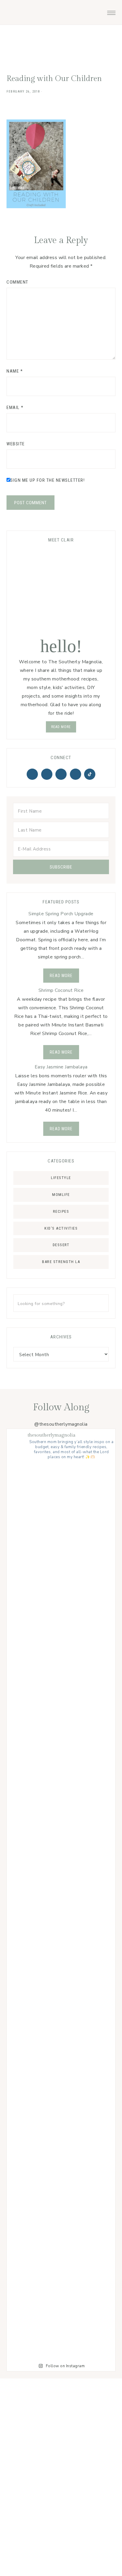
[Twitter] (32, 774)
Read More (61, 976)
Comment (17, 282)
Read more (61, 727)
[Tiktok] (90, 774)
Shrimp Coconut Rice (61, 990)
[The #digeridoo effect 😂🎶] (61, 1743)
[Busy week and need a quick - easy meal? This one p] (61, 1854)
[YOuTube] (76, 774)
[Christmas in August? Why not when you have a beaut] (61, 1632)
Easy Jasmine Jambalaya (61, 1067)
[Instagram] (61, 774)
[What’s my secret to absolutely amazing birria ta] (61, 2299)
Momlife (61, 1195)
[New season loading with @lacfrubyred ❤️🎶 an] (61, 2077)
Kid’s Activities (61, 1228)
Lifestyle (61, 1178)
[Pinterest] (47, 774)
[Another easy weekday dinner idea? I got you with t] (61, 1521)
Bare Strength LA (61, 1262)
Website (16, 444)
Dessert (61, 1245)
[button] (111, 11)
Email (15, 407)
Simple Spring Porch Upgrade (61, 914)
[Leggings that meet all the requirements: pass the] (61, 2188)
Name (15, 371)
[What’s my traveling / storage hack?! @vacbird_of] (61, 1966)
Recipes (61, 1211)
